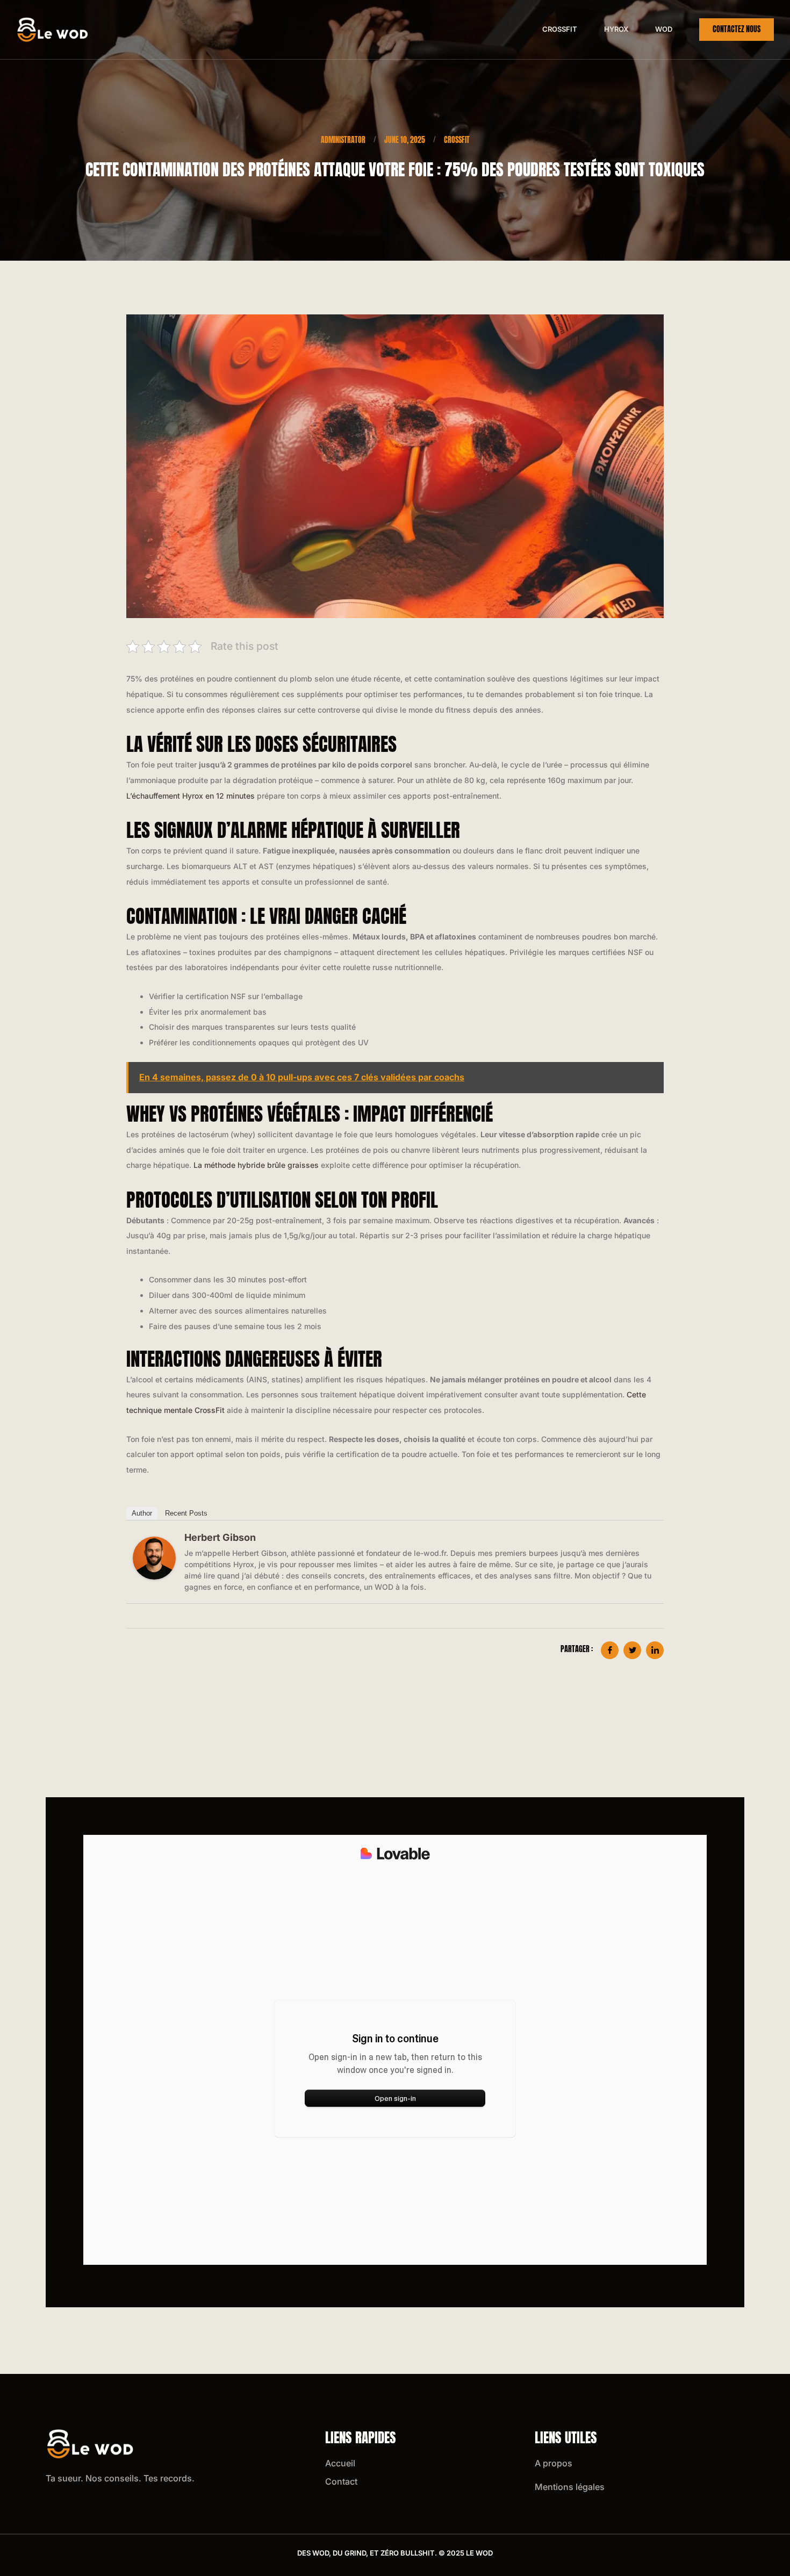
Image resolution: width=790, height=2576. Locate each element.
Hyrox (616, 29)
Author (142, 1513)
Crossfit (560, 29)
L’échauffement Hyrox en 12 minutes (191, 796)
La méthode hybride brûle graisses (256, 1165)
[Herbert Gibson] (154, 1558)
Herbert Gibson (220, 1537)
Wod (664, 29)
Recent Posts (186, 1513)
